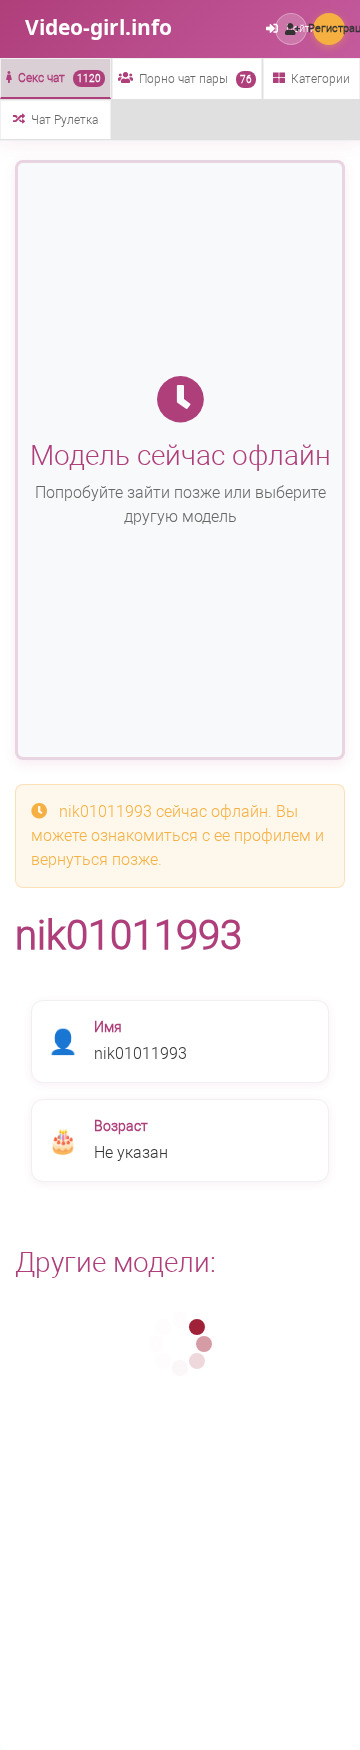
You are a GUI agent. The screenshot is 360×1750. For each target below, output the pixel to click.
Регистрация (329, 28)
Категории (320, 79)
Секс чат (59, 78)
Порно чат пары (195, 79)
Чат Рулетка (64, 120)
